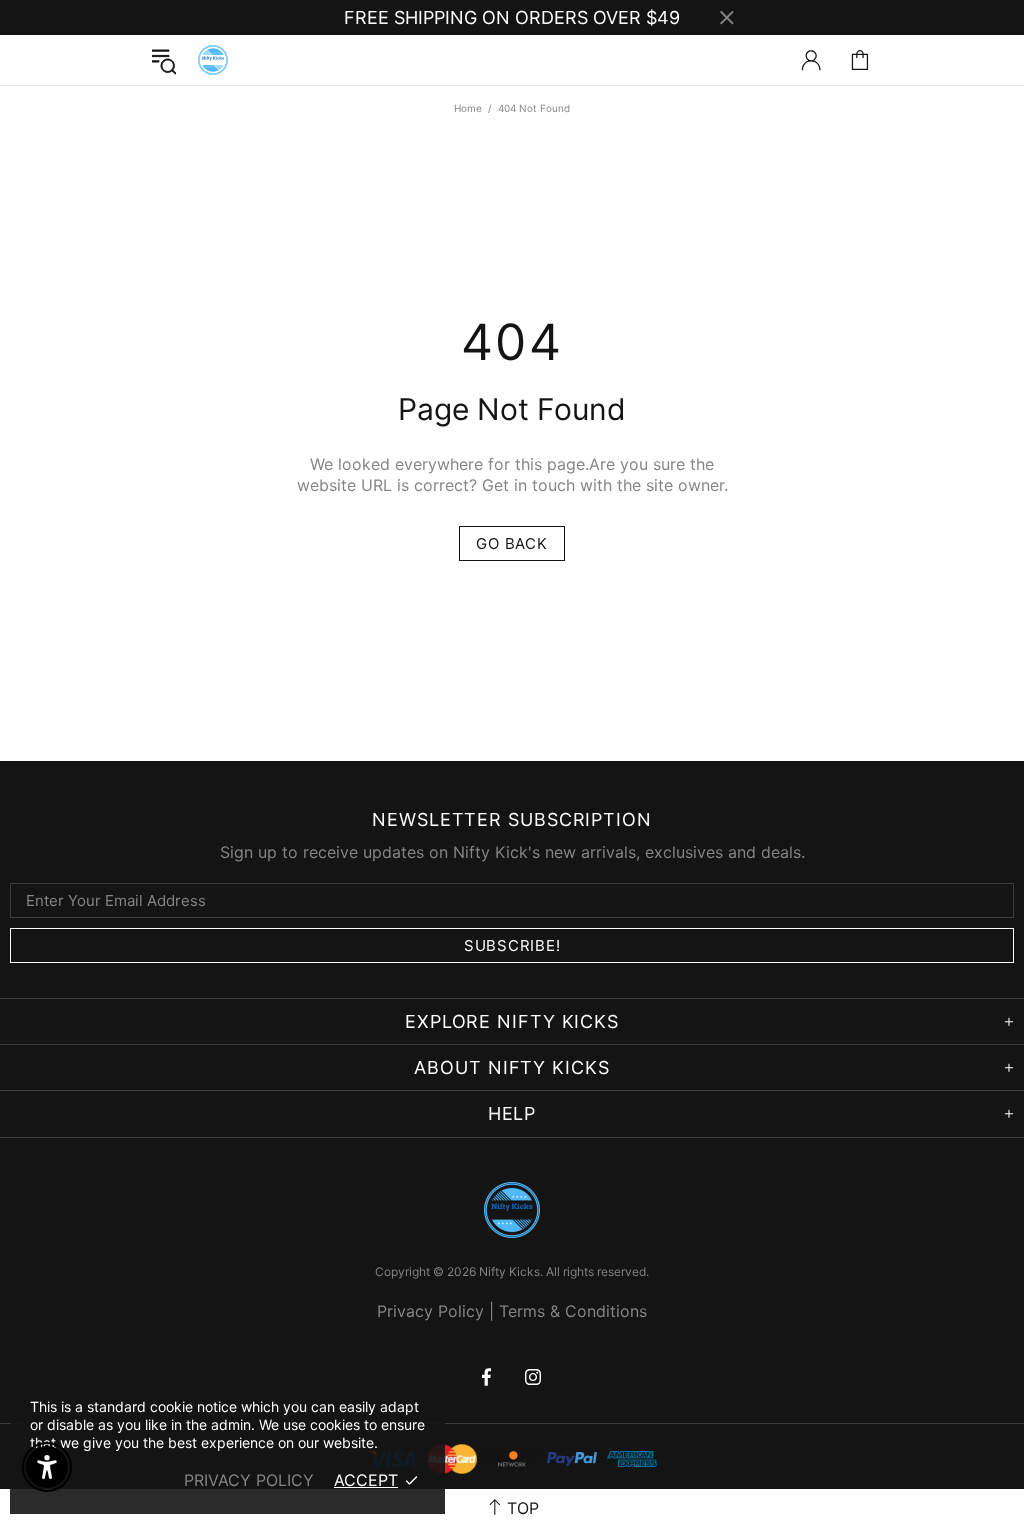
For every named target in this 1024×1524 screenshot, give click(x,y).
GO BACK (511, 543)
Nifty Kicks (213, 60)
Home (468, 108)
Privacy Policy (430, 1311)
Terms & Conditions (573, 1311)
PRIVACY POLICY (249, 1480)
